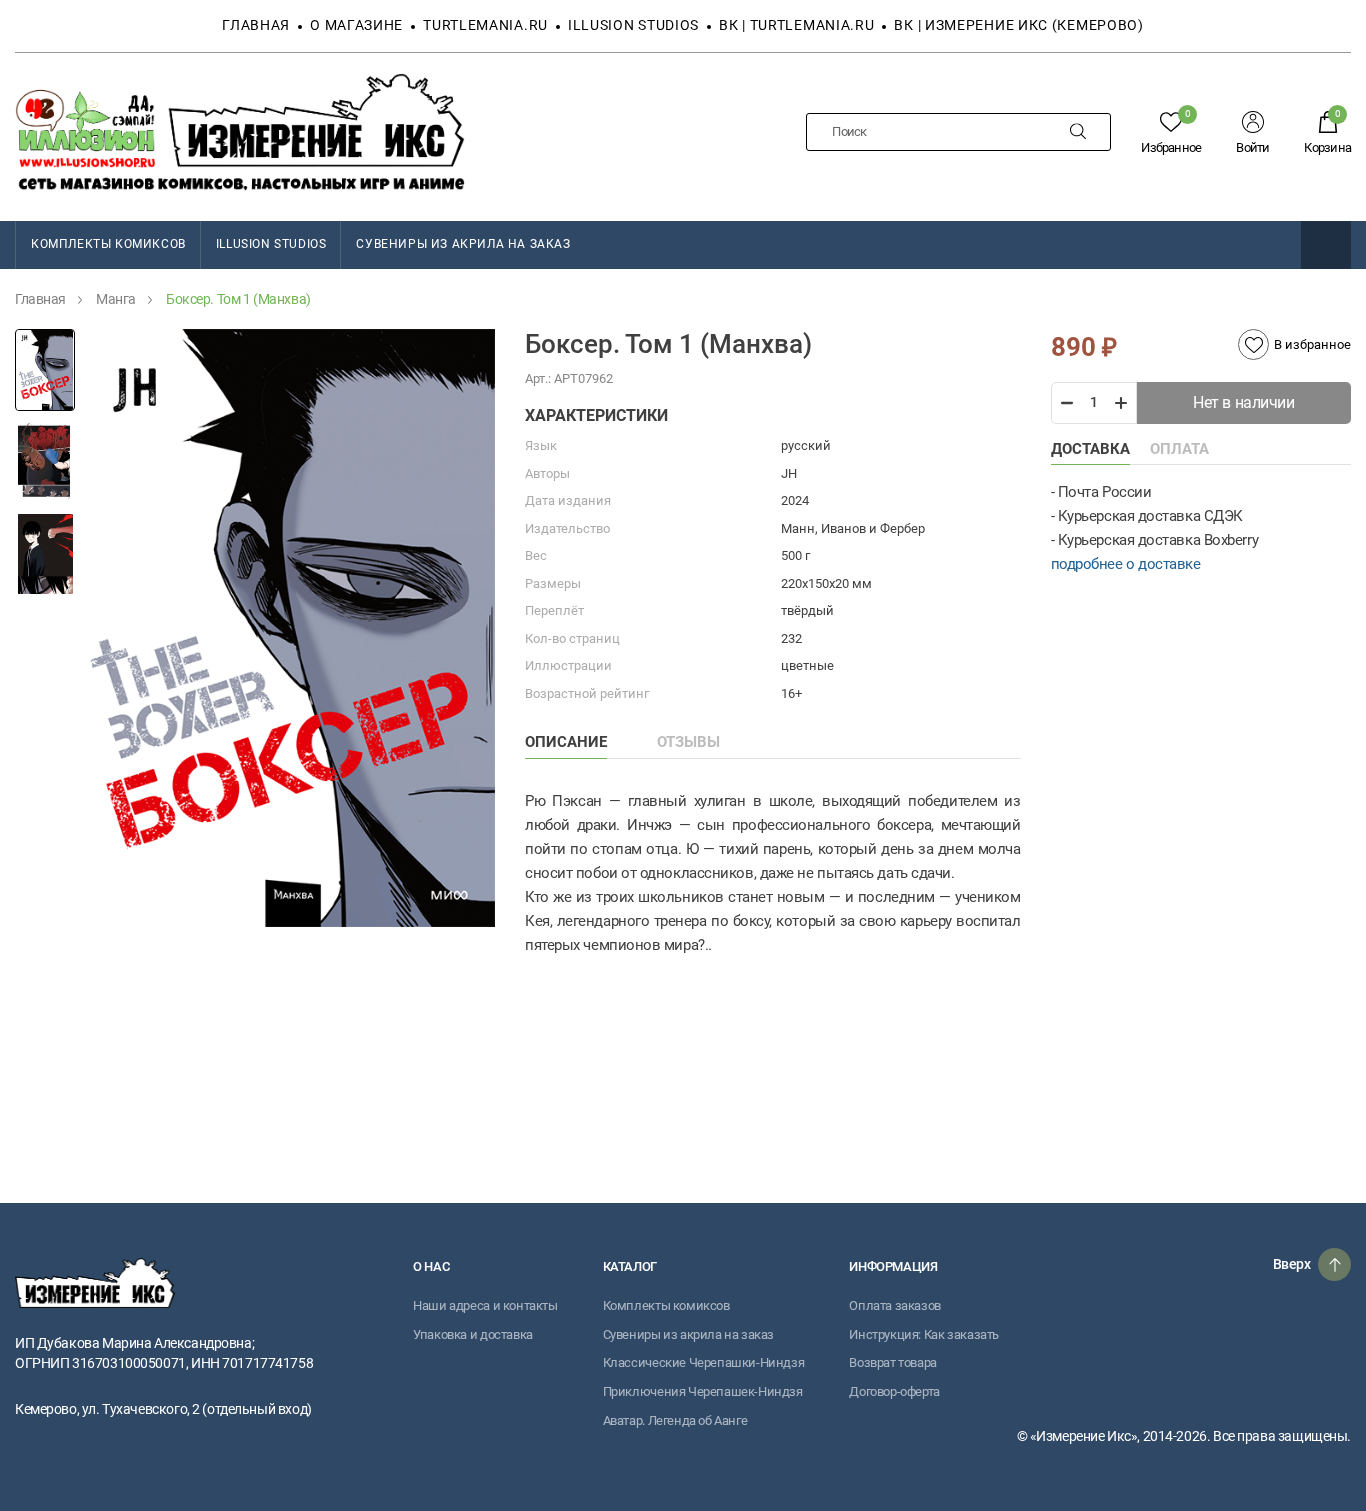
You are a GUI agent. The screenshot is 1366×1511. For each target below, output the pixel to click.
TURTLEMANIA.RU (485, 25)
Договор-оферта (894, 1391)
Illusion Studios (633, 25)
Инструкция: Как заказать (924, 1334)
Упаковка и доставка (473, 1334)
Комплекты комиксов (666, 1305)
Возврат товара (893, 1362)
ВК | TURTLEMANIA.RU (796, 25)
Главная (256, 25)
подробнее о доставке (1126, 564)
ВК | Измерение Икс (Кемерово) (1018, 25)
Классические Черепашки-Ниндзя (704, 1362)
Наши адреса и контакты (485, 1305)
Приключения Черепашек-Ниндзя (703, 1391)
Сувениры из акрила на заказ (463, 244)
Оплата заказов (895, 1305)
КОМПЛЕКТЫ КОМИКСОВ (108, 244)
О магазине (356, 25)
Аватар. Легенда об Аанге (675, 1420)
